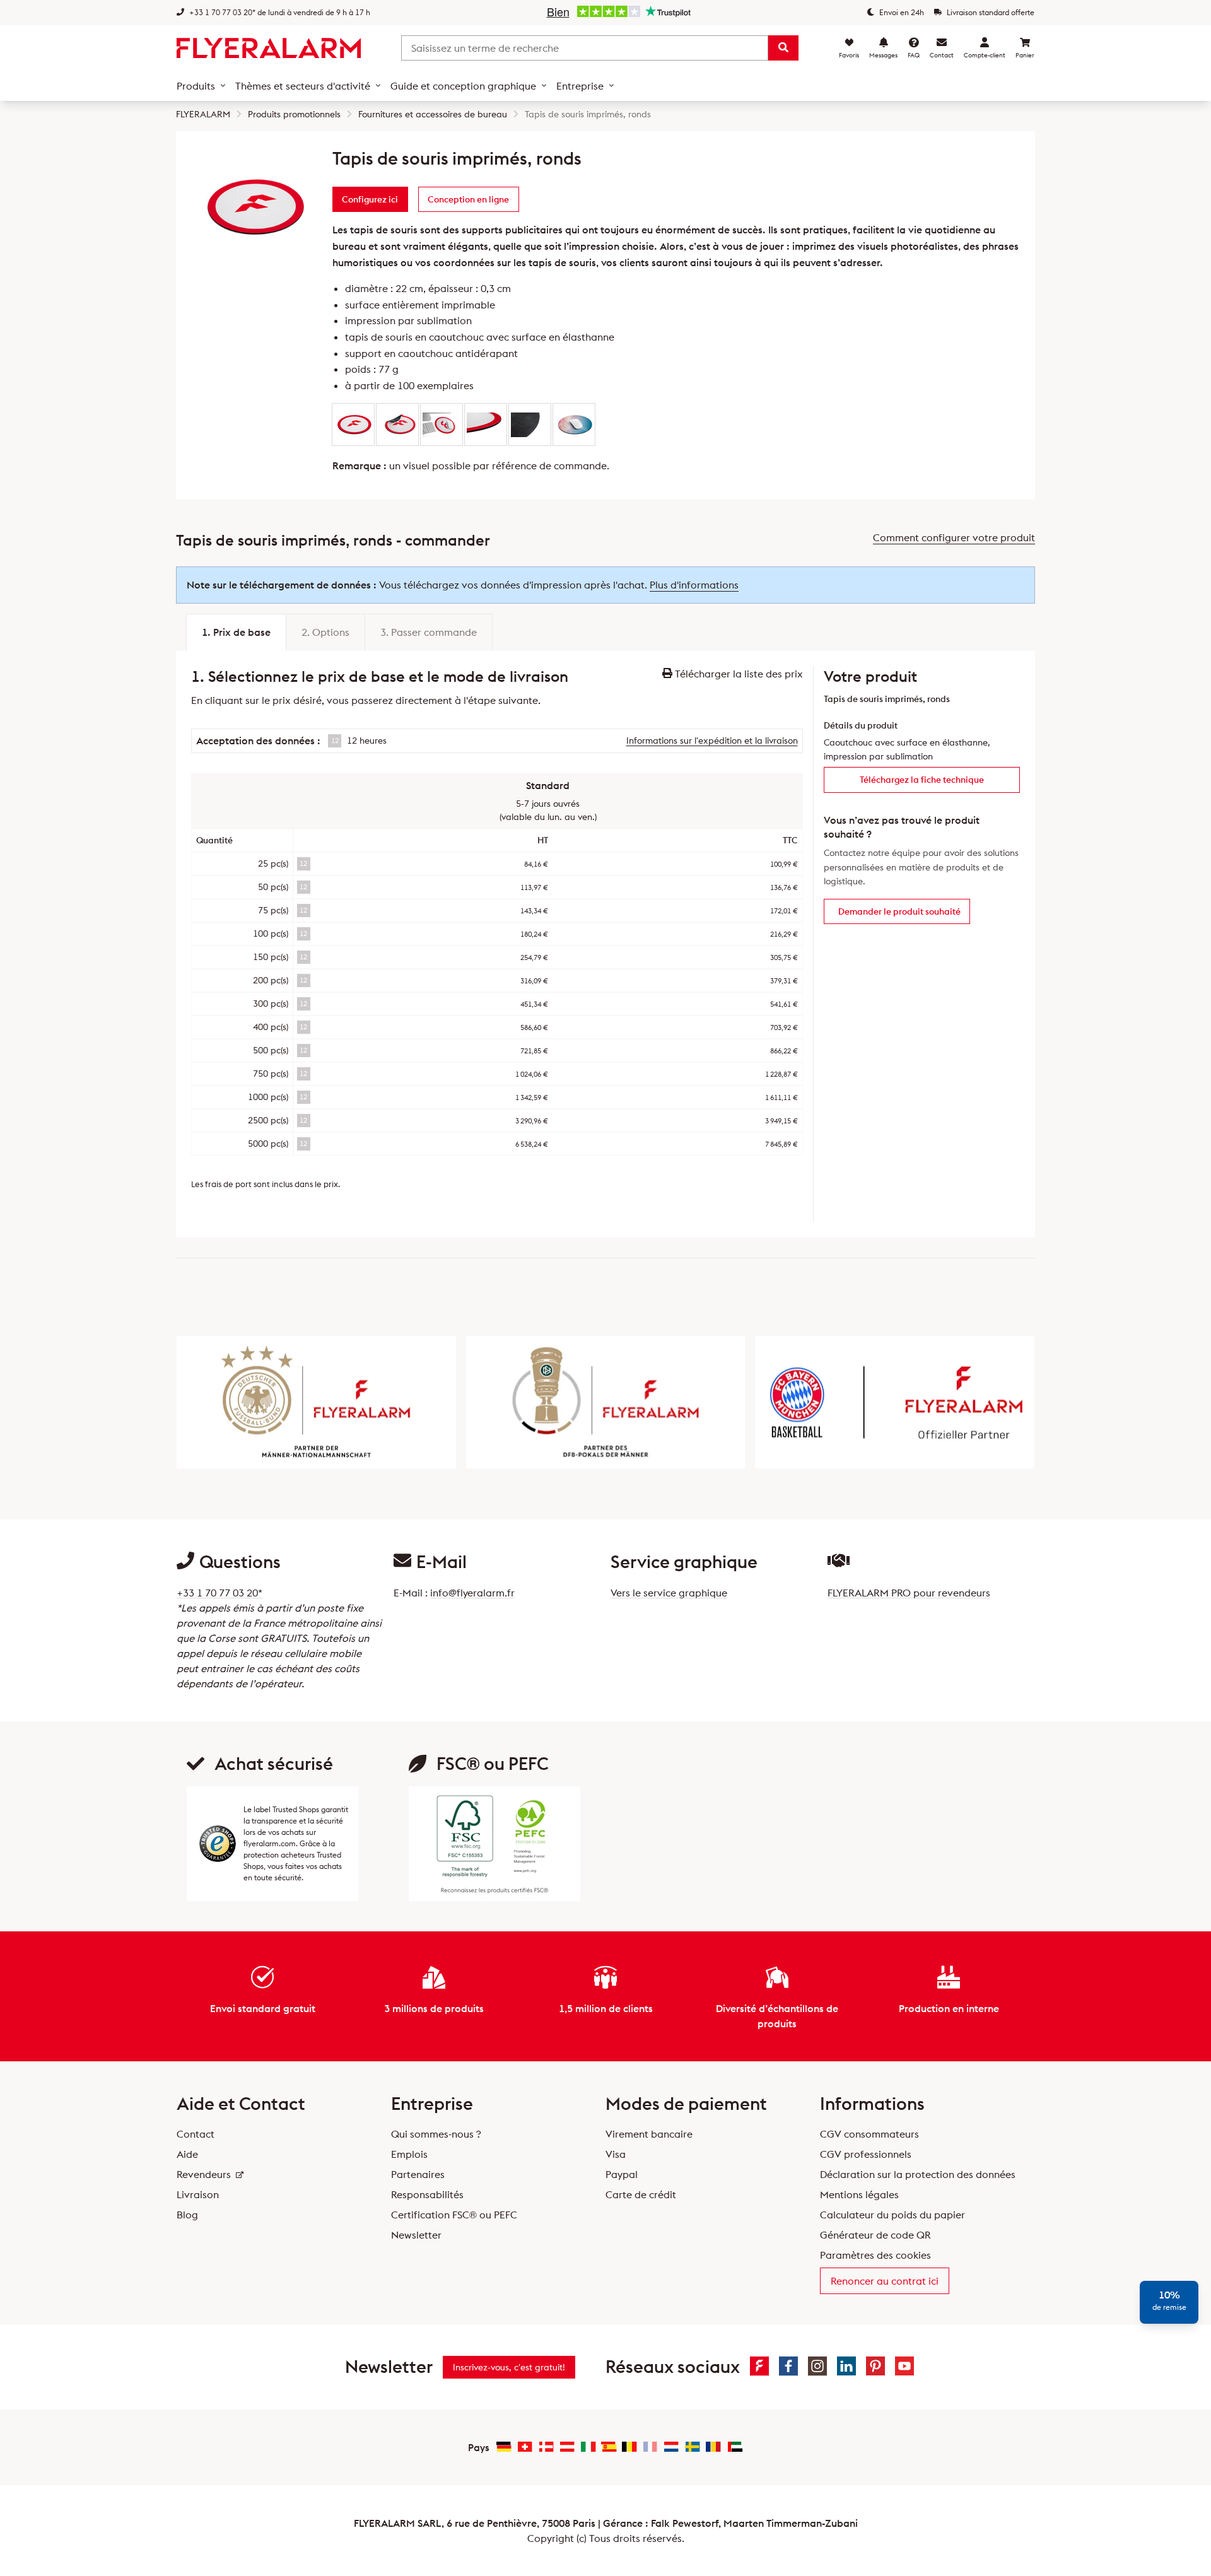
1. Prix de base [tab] (236, 632)
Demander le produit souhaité (899, 911)
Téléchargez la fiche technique (922, 780)
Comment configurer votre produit (954, 537)
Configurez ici (370, 199)
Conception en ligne (468, 199)
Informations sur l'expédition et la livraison (712, 741)
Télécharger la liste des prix (738, 674)
